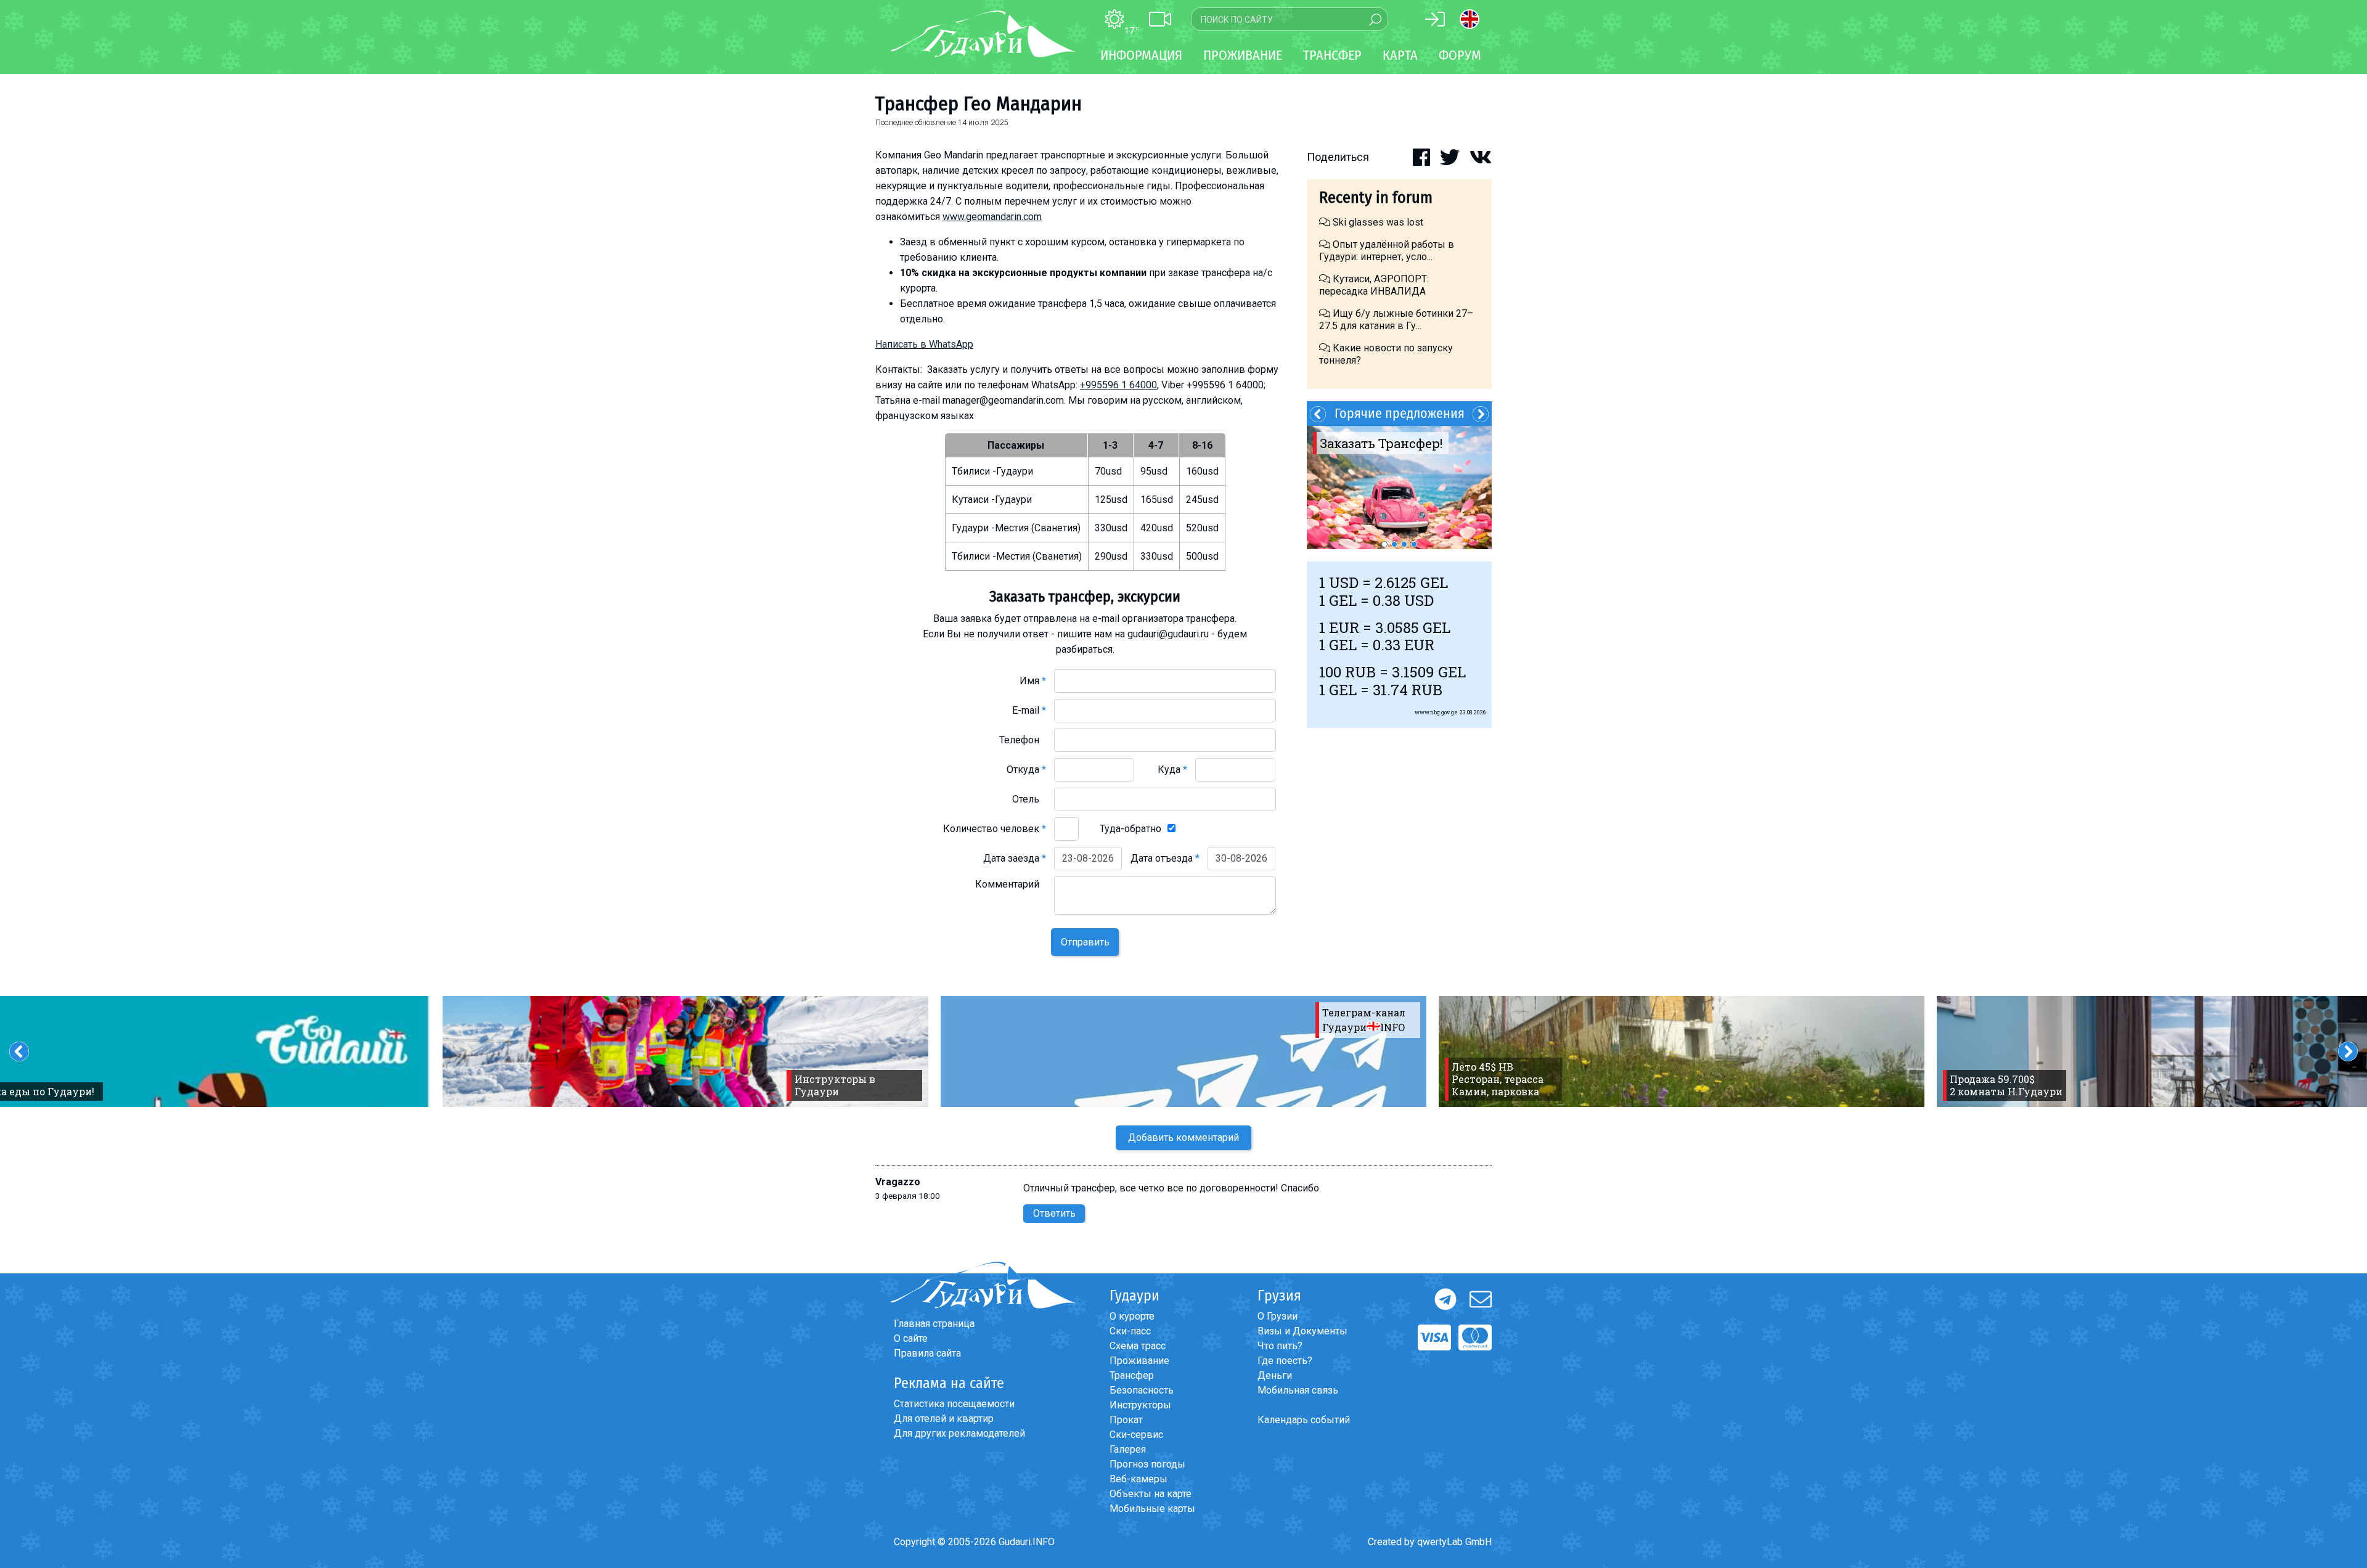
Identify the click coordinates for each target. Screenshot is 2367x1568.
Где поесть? (1285, 1361)
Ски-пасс (1130, 1331)
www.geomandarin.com (992, 217)
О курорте (1132, 1316)
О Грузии (1278, 1316)
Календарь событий (1304, 1420)
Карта (1400, 55)
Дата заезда (1015, 858)
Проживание (1139, 1361)
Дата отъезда (1165, 858)
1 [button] (1384, 544)
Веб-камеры (1139, 1479)
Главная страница (934, 1324)
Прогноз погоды (1147, 1464)
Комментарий (1011, 884)
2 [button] (1394, 544)
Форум (1460, 55)
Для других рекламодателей (959, 1433)
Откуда (1026, 770)
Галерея (1128, 1449)
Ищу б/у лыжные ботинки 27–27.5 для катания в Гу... (1396, 320)
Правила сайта (927, 1353)
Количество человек (995, 829)
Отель (1029, 799)
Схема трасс (1138, 1346)
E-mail (1029, 710)
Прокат (1126, 1420)
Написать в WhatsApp (924, 344)
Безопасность (1142, 1390)
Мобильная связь (1298, 1390)
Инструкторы (1140, 1405)
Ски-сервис (1136, 1435)
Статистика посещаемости (954, 1404)
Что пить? (1280, 1346)
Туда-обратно (1130, 829)
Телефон (1023, 740)
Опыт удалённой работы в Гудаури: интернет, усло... (1387, 251)
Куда (1172, 770)
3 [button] (1404, 544)
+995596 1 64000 (1118, 385)
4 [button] (1414, 544)
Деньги (1275, 1375)
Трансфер (1132, 1375)
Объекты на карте (1151, 1494)
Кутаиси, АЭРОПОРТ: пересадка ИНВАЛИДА (1374, 285)
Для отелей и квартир (944, 1419)
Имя (1033, 681)
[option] (1399, 488)
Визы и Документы (1302, 1331)
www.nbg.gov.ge (1436, 712)
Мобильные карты (1152, 1509)
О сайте (911, 1338)
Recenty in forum (1376, 198)
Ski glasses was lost (1377, 222)
